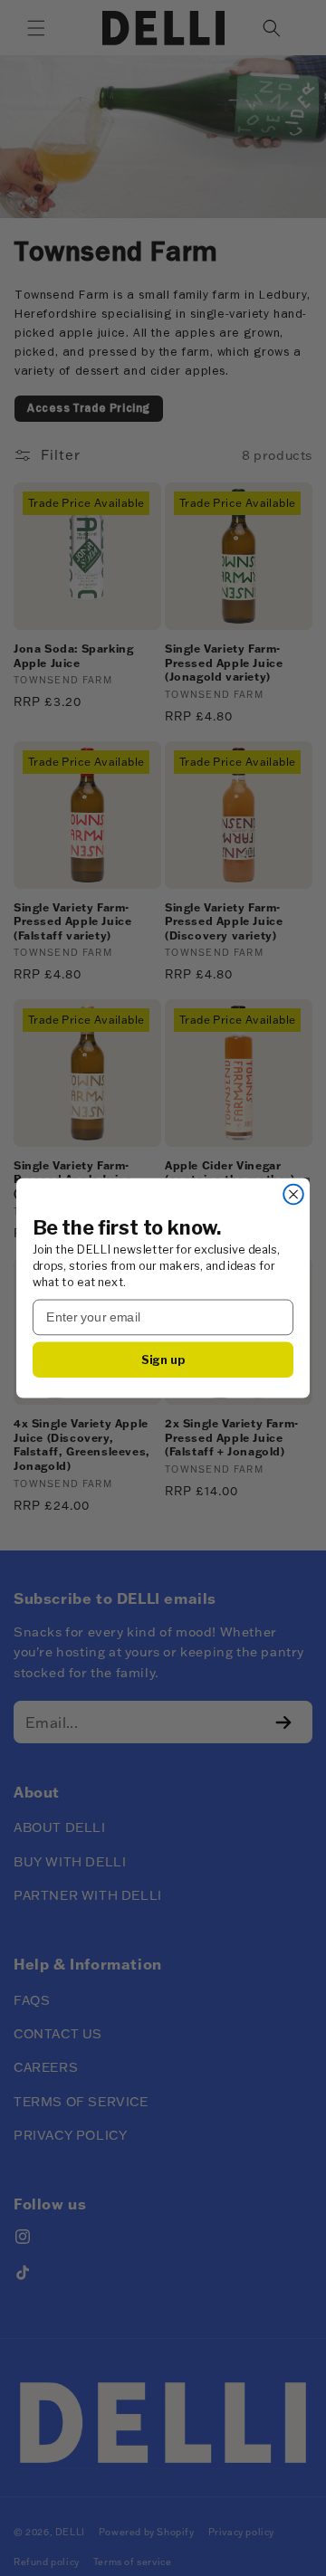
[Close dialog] (293, 1195)
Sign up (163, 1359)
